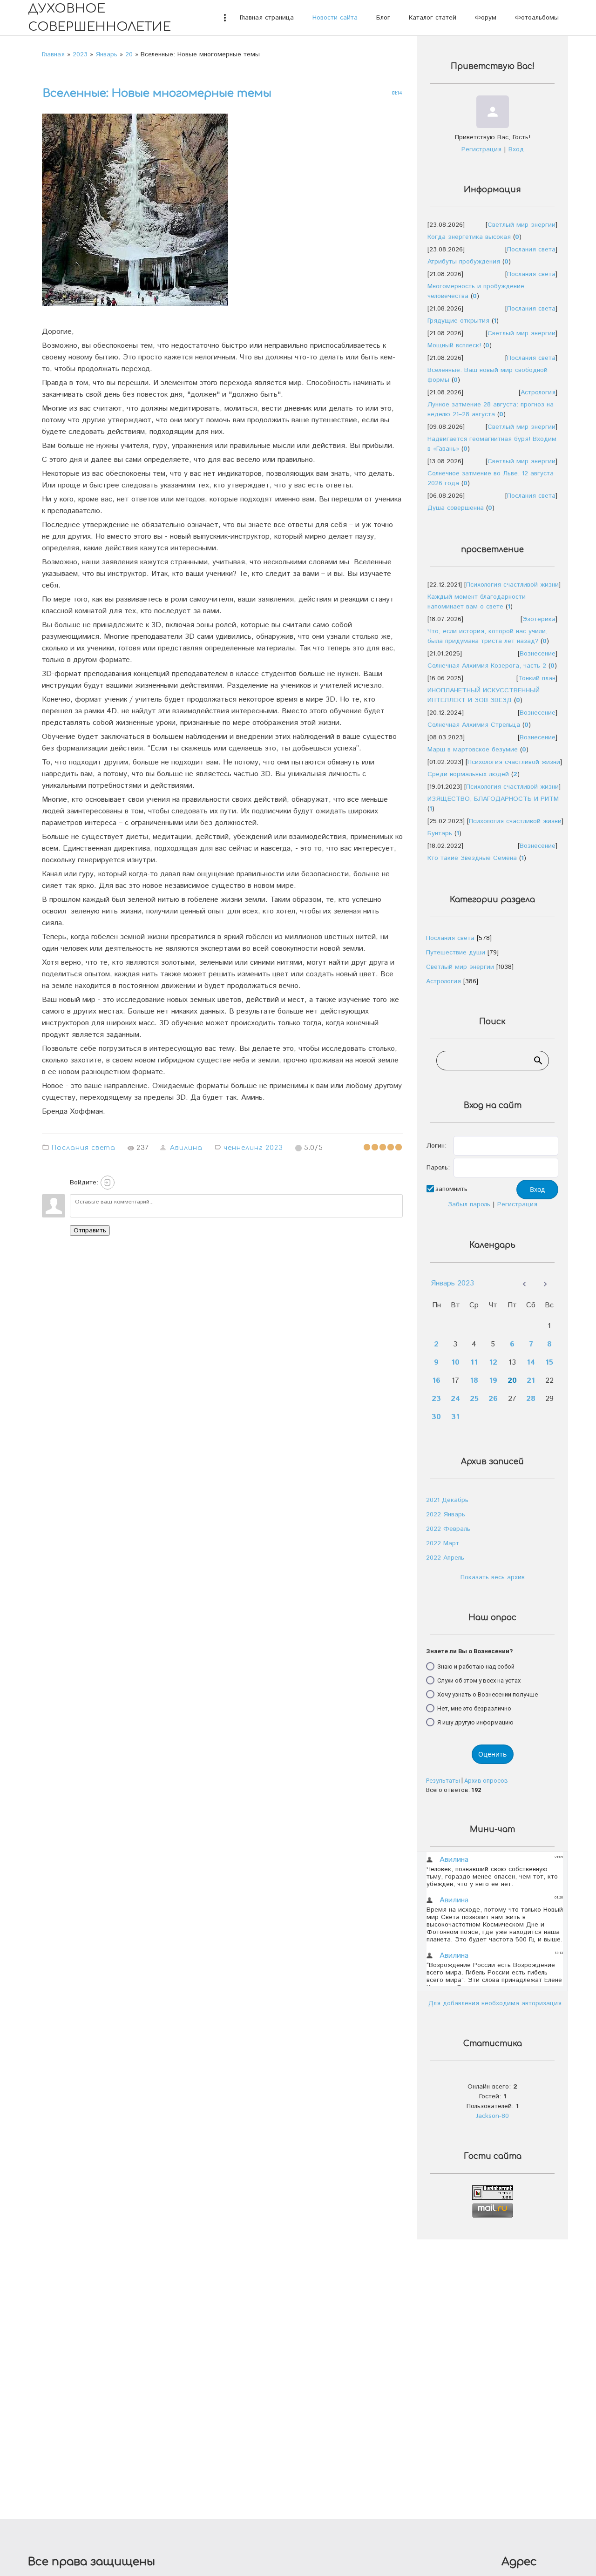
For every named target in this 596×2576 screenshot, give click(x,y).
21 (531, 1381)
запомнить (451, 1189)
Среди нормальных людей (468, 774)
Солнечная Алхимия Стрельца (474, 725)
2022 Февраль (448, 1529)
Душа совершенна (456, 508)
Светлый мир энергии (521, 225)
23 (436, 1399)
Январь (106, 54)
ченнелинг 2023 (253, 1148)
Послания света (83, 1148)
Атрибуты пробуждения (464, 262)
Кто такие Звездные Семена (472, 858)
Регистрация (481, 149)
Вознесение (538, 654)
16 (436, 1381)
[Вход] (108, 1183)
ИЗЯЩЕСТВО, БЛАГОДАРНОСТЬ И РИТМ (493, 799)
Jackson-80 (492, 2116)
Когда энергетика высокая (469, 237)
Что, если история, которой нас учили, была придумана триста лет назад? (488, 636)
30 (436, 1417)
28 (531, 1399)
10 (455, 1362)
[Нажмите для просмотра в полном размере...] (140, 306)
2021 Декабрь (447, 1500)
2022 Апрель (445, 1558)
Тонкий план (537, 678)
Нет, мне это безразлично (474, 1708)
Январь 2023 (452, 1283)
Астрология (538, 392)
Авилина (186, 1148)
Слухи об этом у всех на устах (479, 1680)
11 (474, 1362)
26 (493, 1399)
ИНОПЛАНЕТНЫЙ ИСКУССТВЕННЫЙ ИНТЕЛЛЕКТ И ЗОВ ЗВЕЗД (484, 695)
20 (129, 54)
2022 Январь (446, 1514)
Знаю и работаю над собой (476, 1666)
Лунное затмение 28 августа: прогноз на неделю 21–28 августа (491, 409)
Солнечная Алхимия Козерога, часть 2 (487, 666)
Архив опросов (486, 1781)
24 (455, 1399)
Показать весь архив (493, 1577)
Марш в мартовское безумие (473, 750)
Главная (53, 54)
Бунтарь (440, 833)
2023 (80, 54)
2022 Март (443, 1543)
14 (531, 1362)
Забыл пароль (469, 1204)
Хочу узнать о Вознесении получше (488, 1694)
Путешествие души (456, 953)
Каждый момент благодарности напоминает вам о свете (477, 602)
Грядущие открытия (458, 321)
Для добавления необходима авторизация (495, 2003)
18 (474, 1381)
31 (455, 1417)
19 (493, 1381)
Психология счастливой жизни (512, 585)
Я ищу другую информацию (475, 1722)
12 (493, 1362)
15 (549, 1362)
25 (474, 1399)
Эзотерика (539, 619)
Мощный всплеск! (454, 345)
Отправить (90, 1231)
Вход (516, 149)
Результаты (443, 1781)
